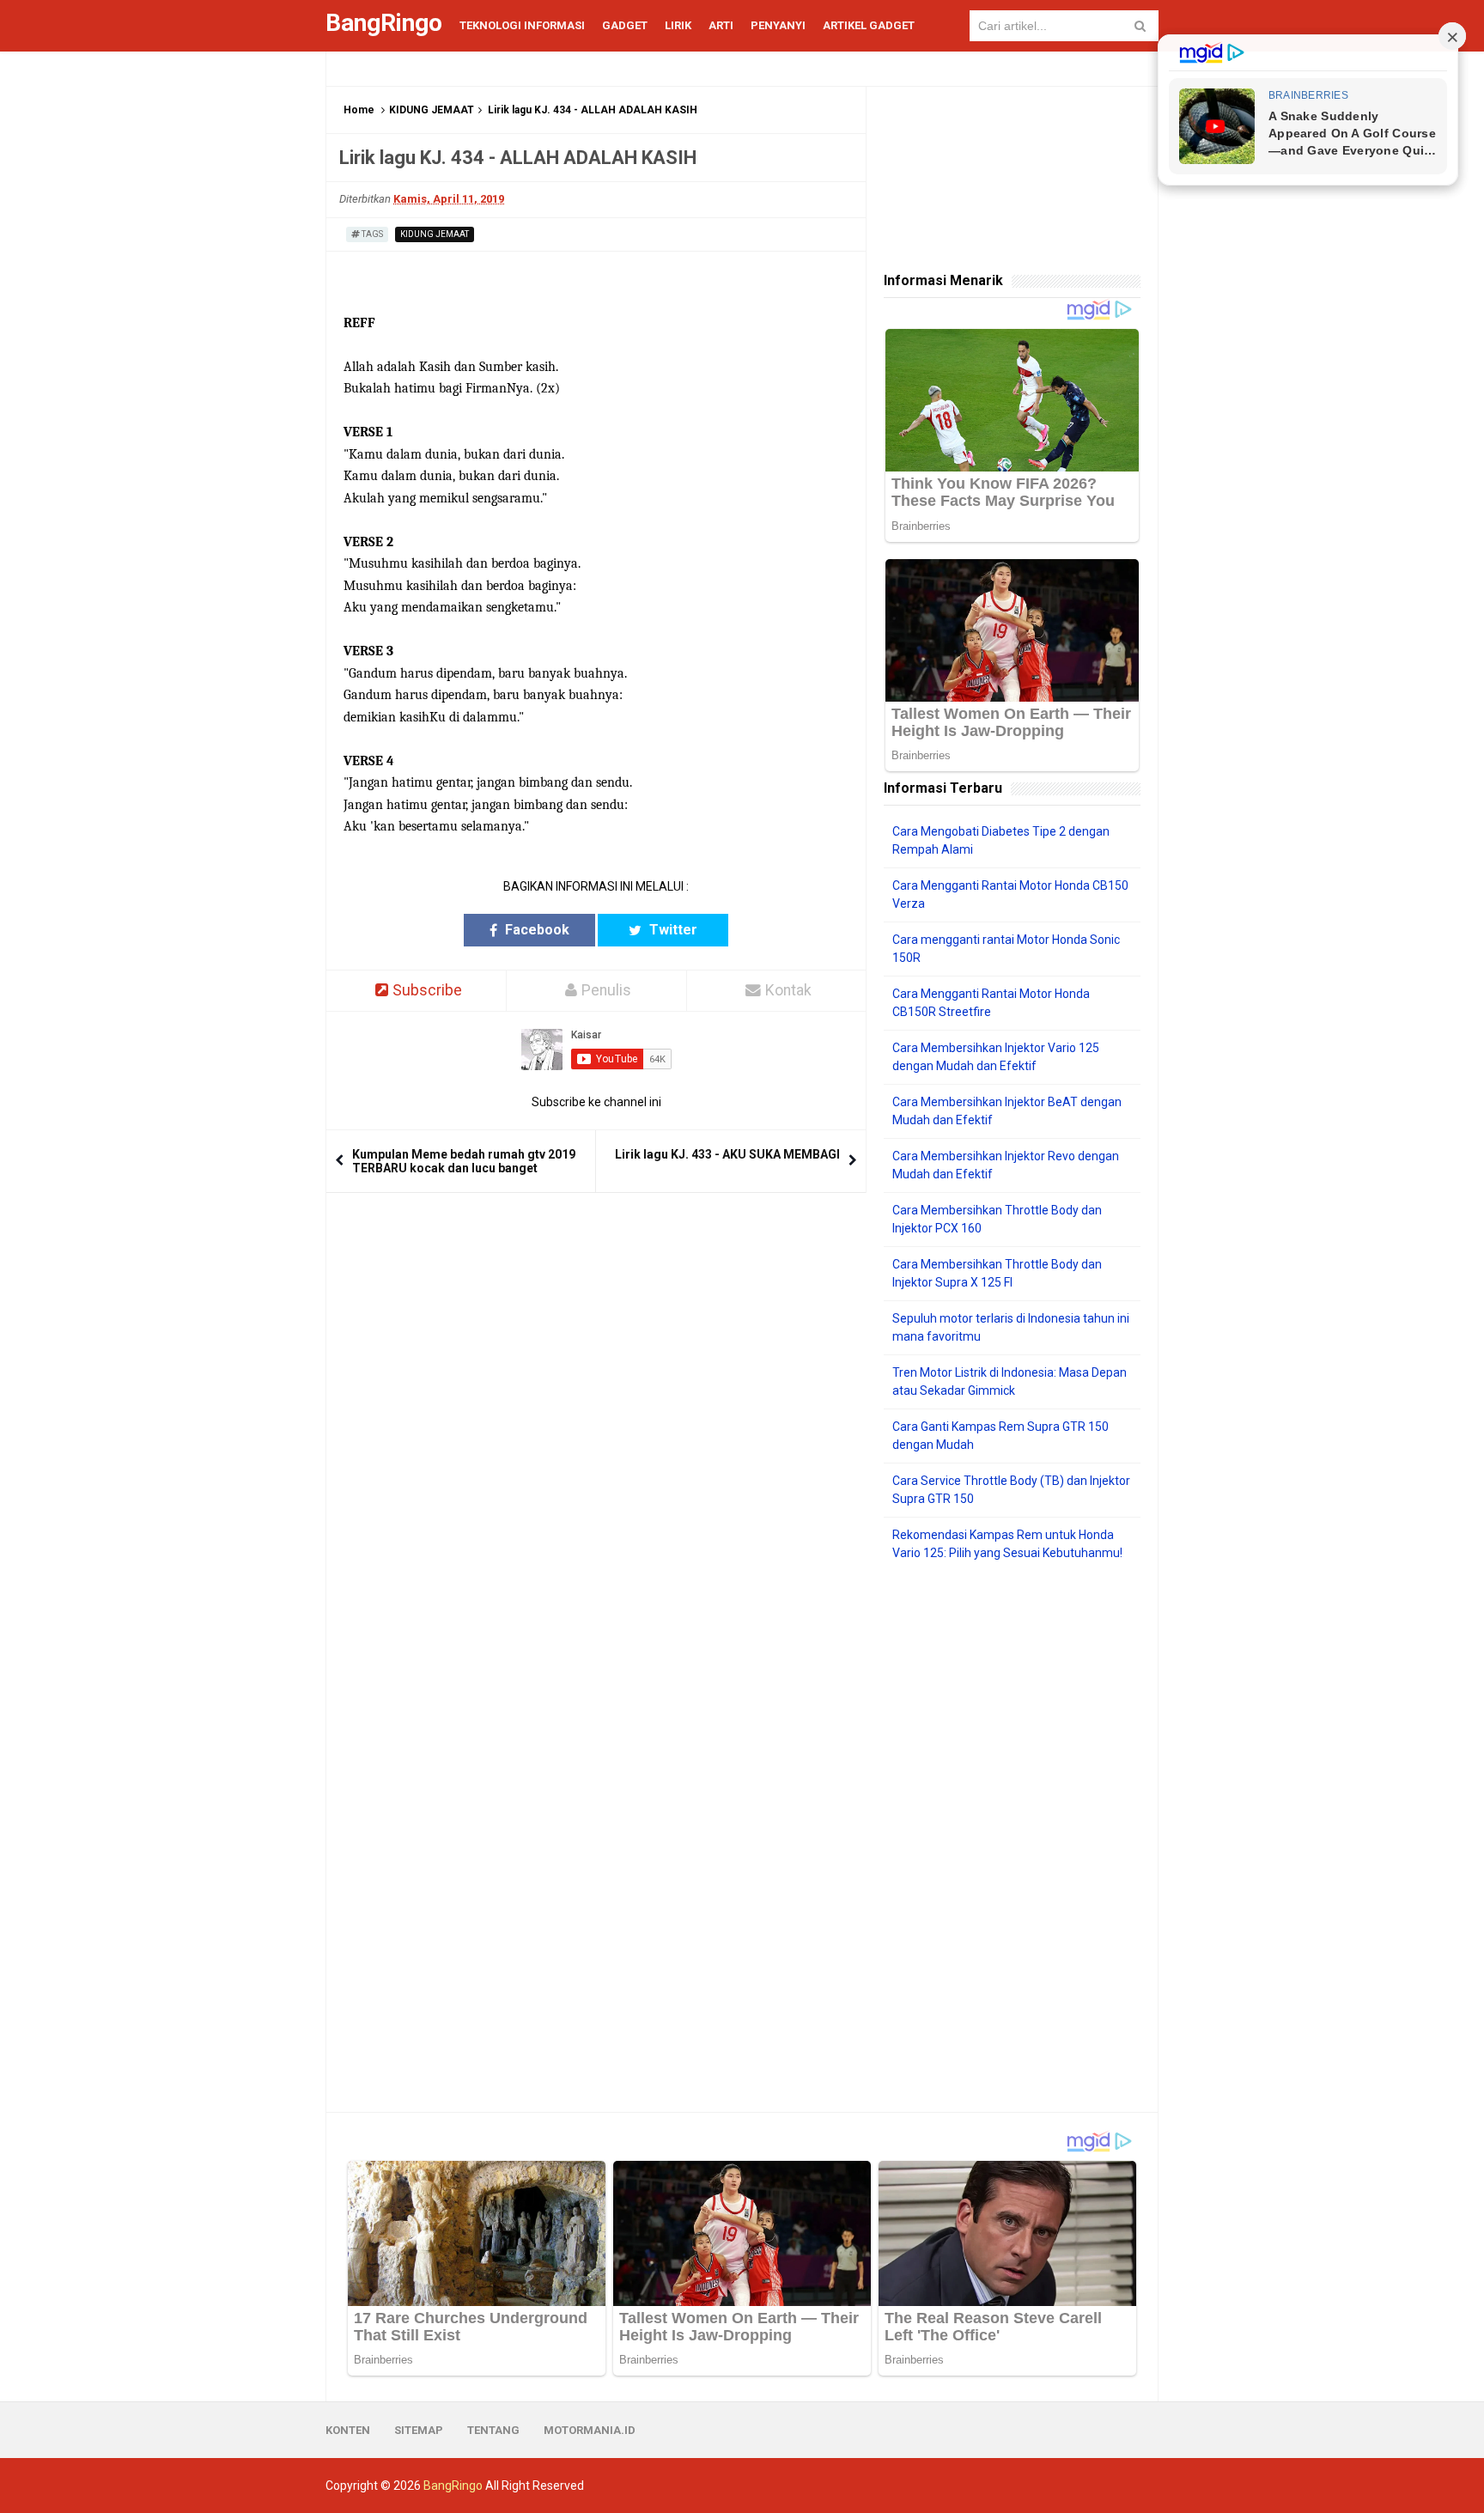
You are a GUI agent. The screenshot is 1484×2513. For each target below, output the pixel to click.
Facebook (535, 930)
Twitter (672, 930)
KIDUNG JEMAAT (432, 110)
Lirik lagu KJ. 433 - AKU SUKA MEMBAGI (727, 1154)
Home (359, 110)
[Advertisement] (1012, 1837)
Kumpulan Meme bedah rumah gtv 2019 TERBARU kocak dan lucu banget (464, 1161)
